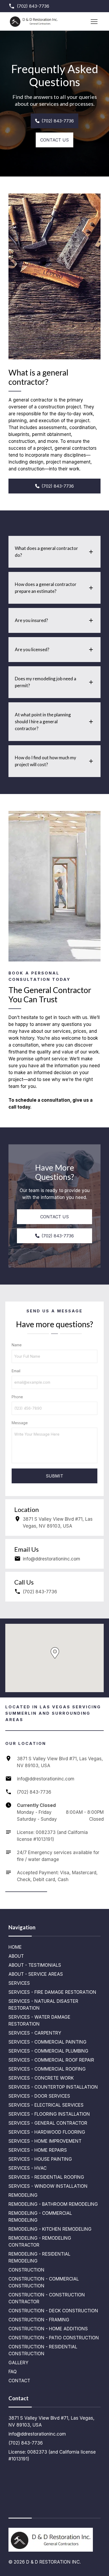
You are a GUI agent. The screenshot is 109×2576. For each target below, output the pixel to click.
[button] (55, 1653)
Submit (54, 1476)
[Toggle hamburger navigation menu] (94, 21)
